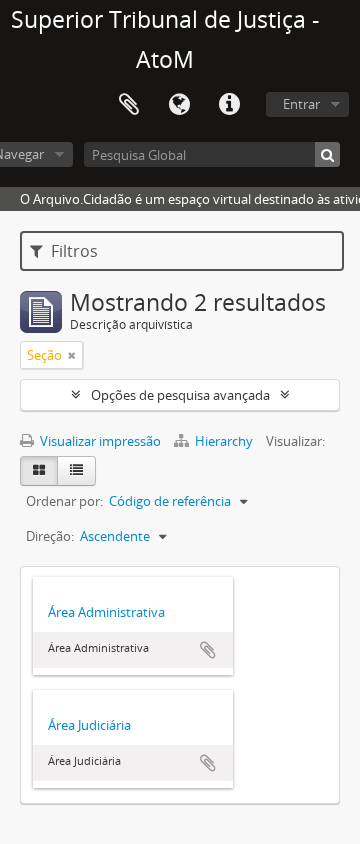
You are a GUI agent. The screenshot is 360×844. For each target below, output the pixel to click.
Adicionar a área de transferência (208, 650)
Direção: (50, 536)
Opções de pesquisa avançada (180, 395)
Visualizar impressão (99, 441)
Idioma (179, 105)
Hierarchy (224, 441)
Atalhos (229, 105)
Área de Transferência (129, 105)
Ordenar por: (64, 501)
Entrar (301, 104)
